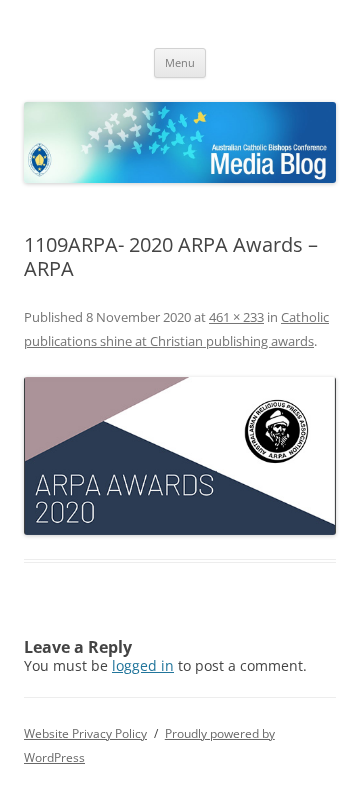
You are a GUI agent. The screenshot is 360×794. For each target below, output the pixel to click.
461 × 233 (236, 317)
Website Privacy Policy (85, 733)
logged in (143, 665)
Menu (180, 62)
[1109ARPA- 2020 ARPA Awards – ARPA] (180, 456)
